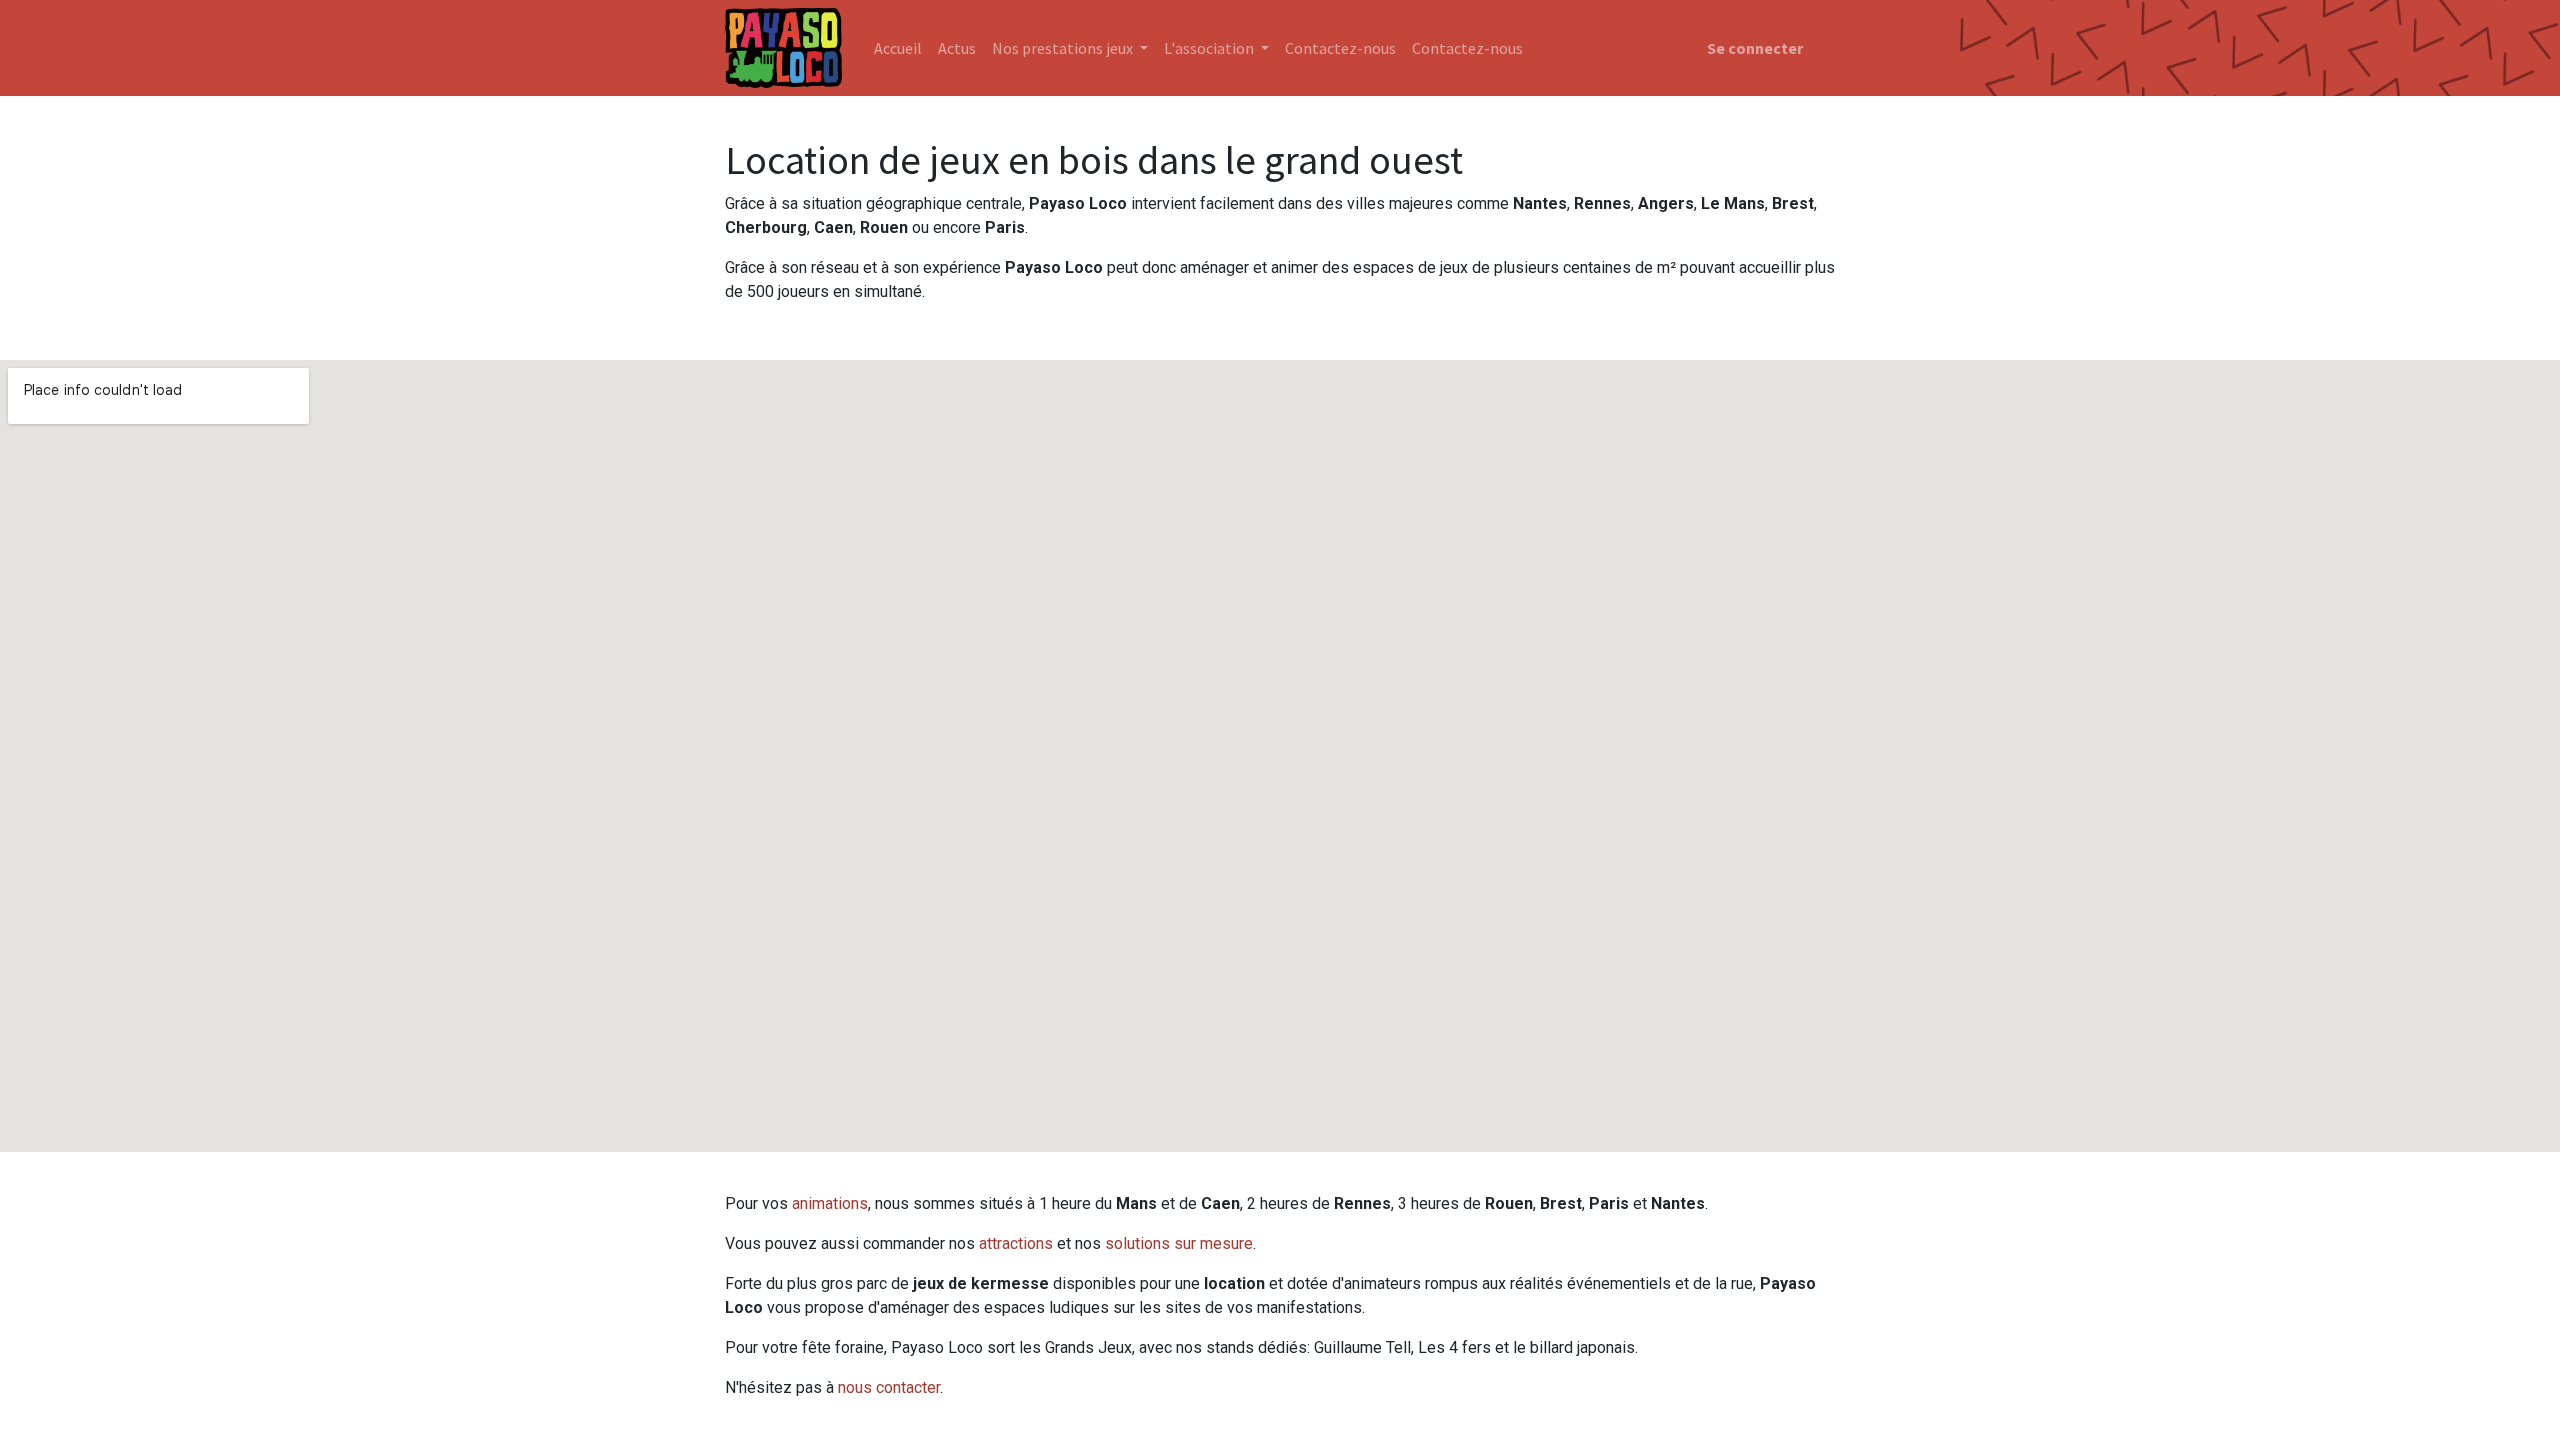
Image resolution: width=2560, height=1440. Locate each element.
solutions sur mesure (1179, 1243)
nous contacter (889, 1387)
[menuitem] (898, 48)
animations (830, 1203)
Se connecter (1755, 48)
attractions (1016, 1243)
